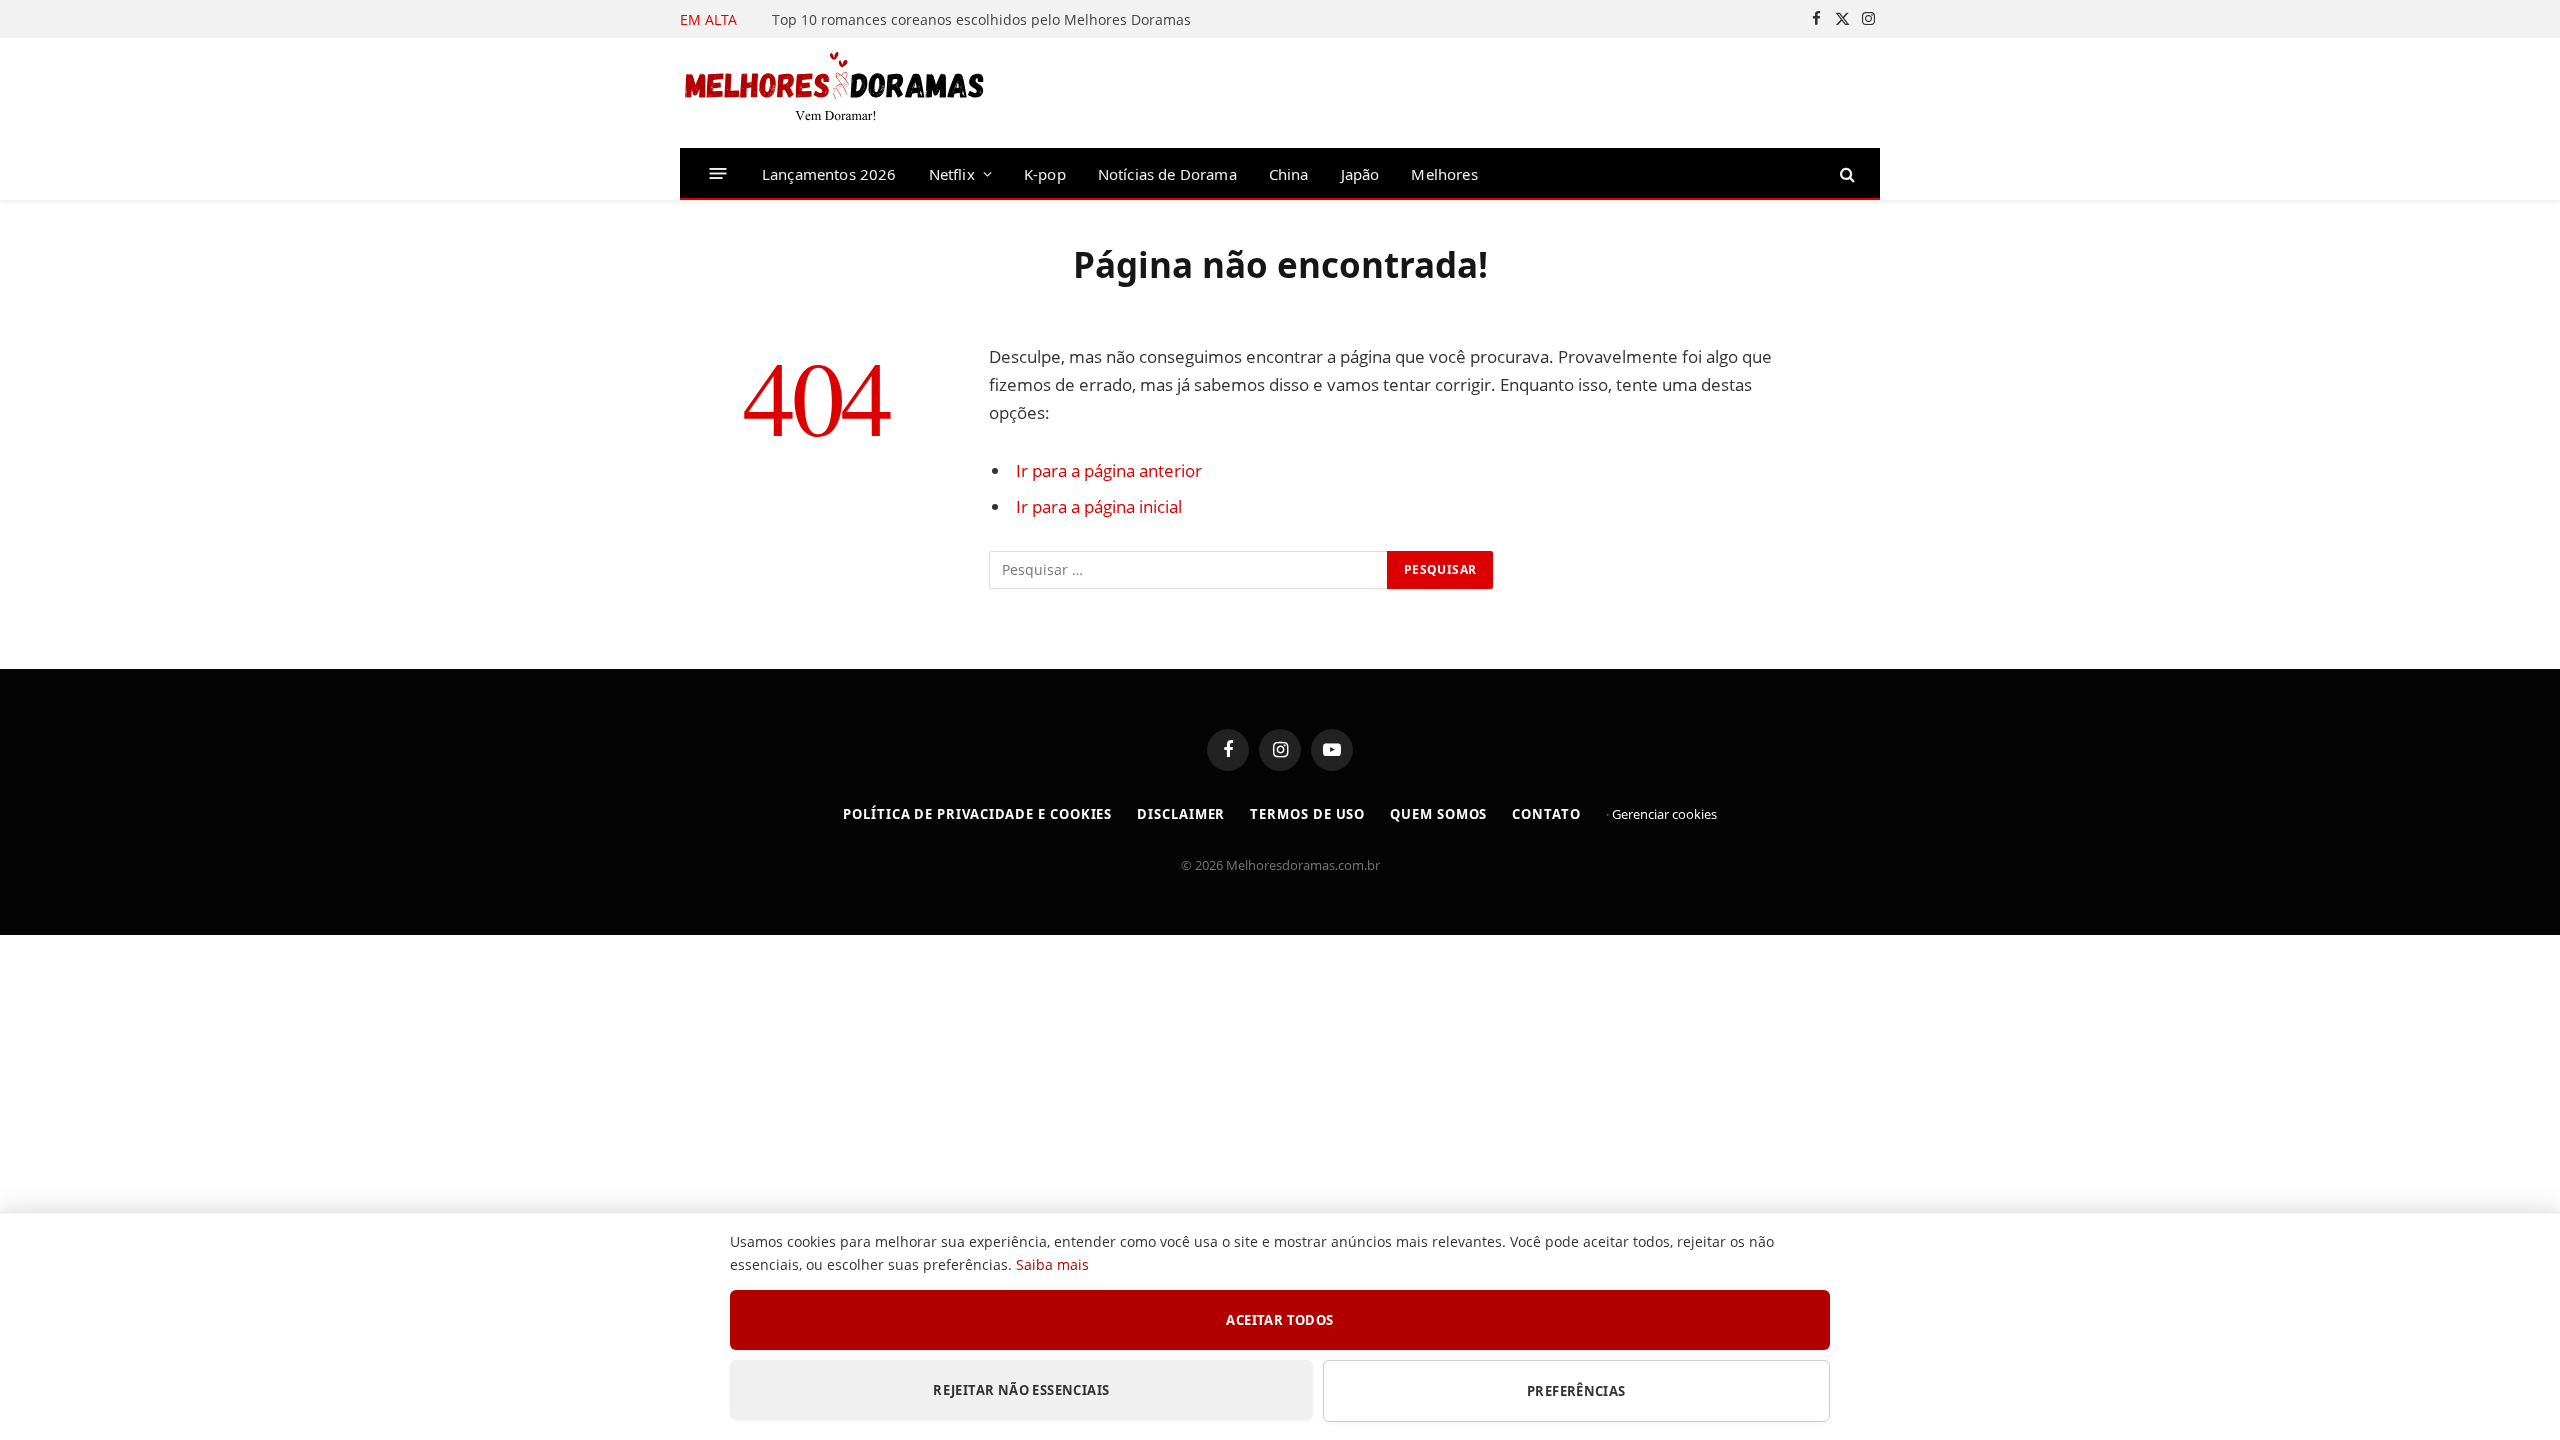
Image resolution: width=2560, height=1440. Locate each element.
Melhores (1444, 174)
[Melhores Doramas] (833, 93)
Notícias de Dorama (1167, 174)
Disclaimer (1181, 814)
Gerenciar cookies (1664, 814)
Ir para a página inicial (1099, 506)
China (1289, 174)
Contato (1546, 814)
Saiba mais (1052, 1264)
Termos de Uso (1307, 814)
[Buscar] (1845, 173)
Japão (1360, 174)
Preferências (1576, 1391)
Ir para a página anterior (1109, 470)
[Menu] (718, 173)
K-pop (1045, 174)
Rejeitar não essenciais (1021, 1390)
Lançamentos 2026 (829, 174)
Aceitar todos (1279, 1320)
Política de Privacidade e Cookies (977, 814)
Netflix (952, 174)
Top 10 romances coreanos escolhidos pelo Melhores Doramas (981, 20)
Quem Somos (1438, 814)
